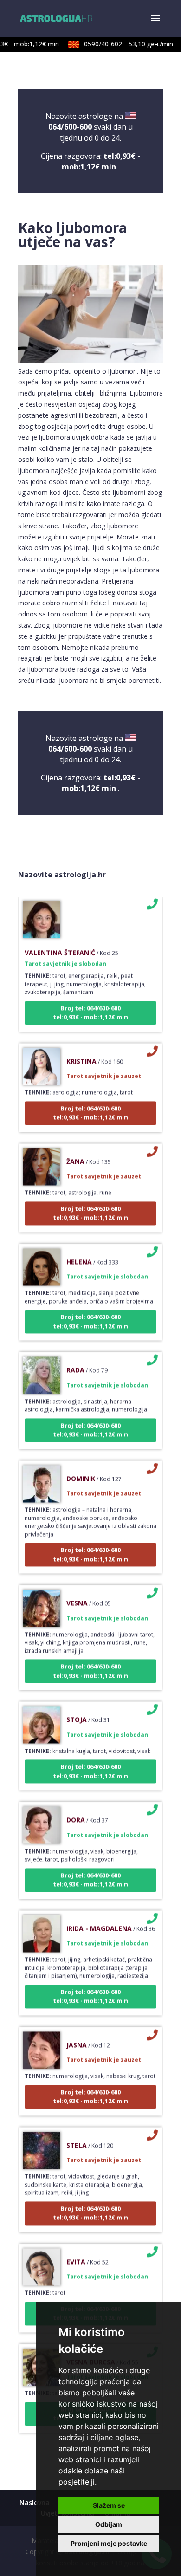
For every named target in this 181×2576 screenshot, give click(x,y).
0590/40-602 (121, 44)
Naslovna (35, 2502)
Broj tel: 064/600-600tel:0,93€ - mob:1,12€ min (90, 1004)
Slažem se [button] (109, 2505)
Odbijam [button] (109, 2524)
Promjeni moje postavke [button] (109, 2543)
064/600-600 (70, 127)
